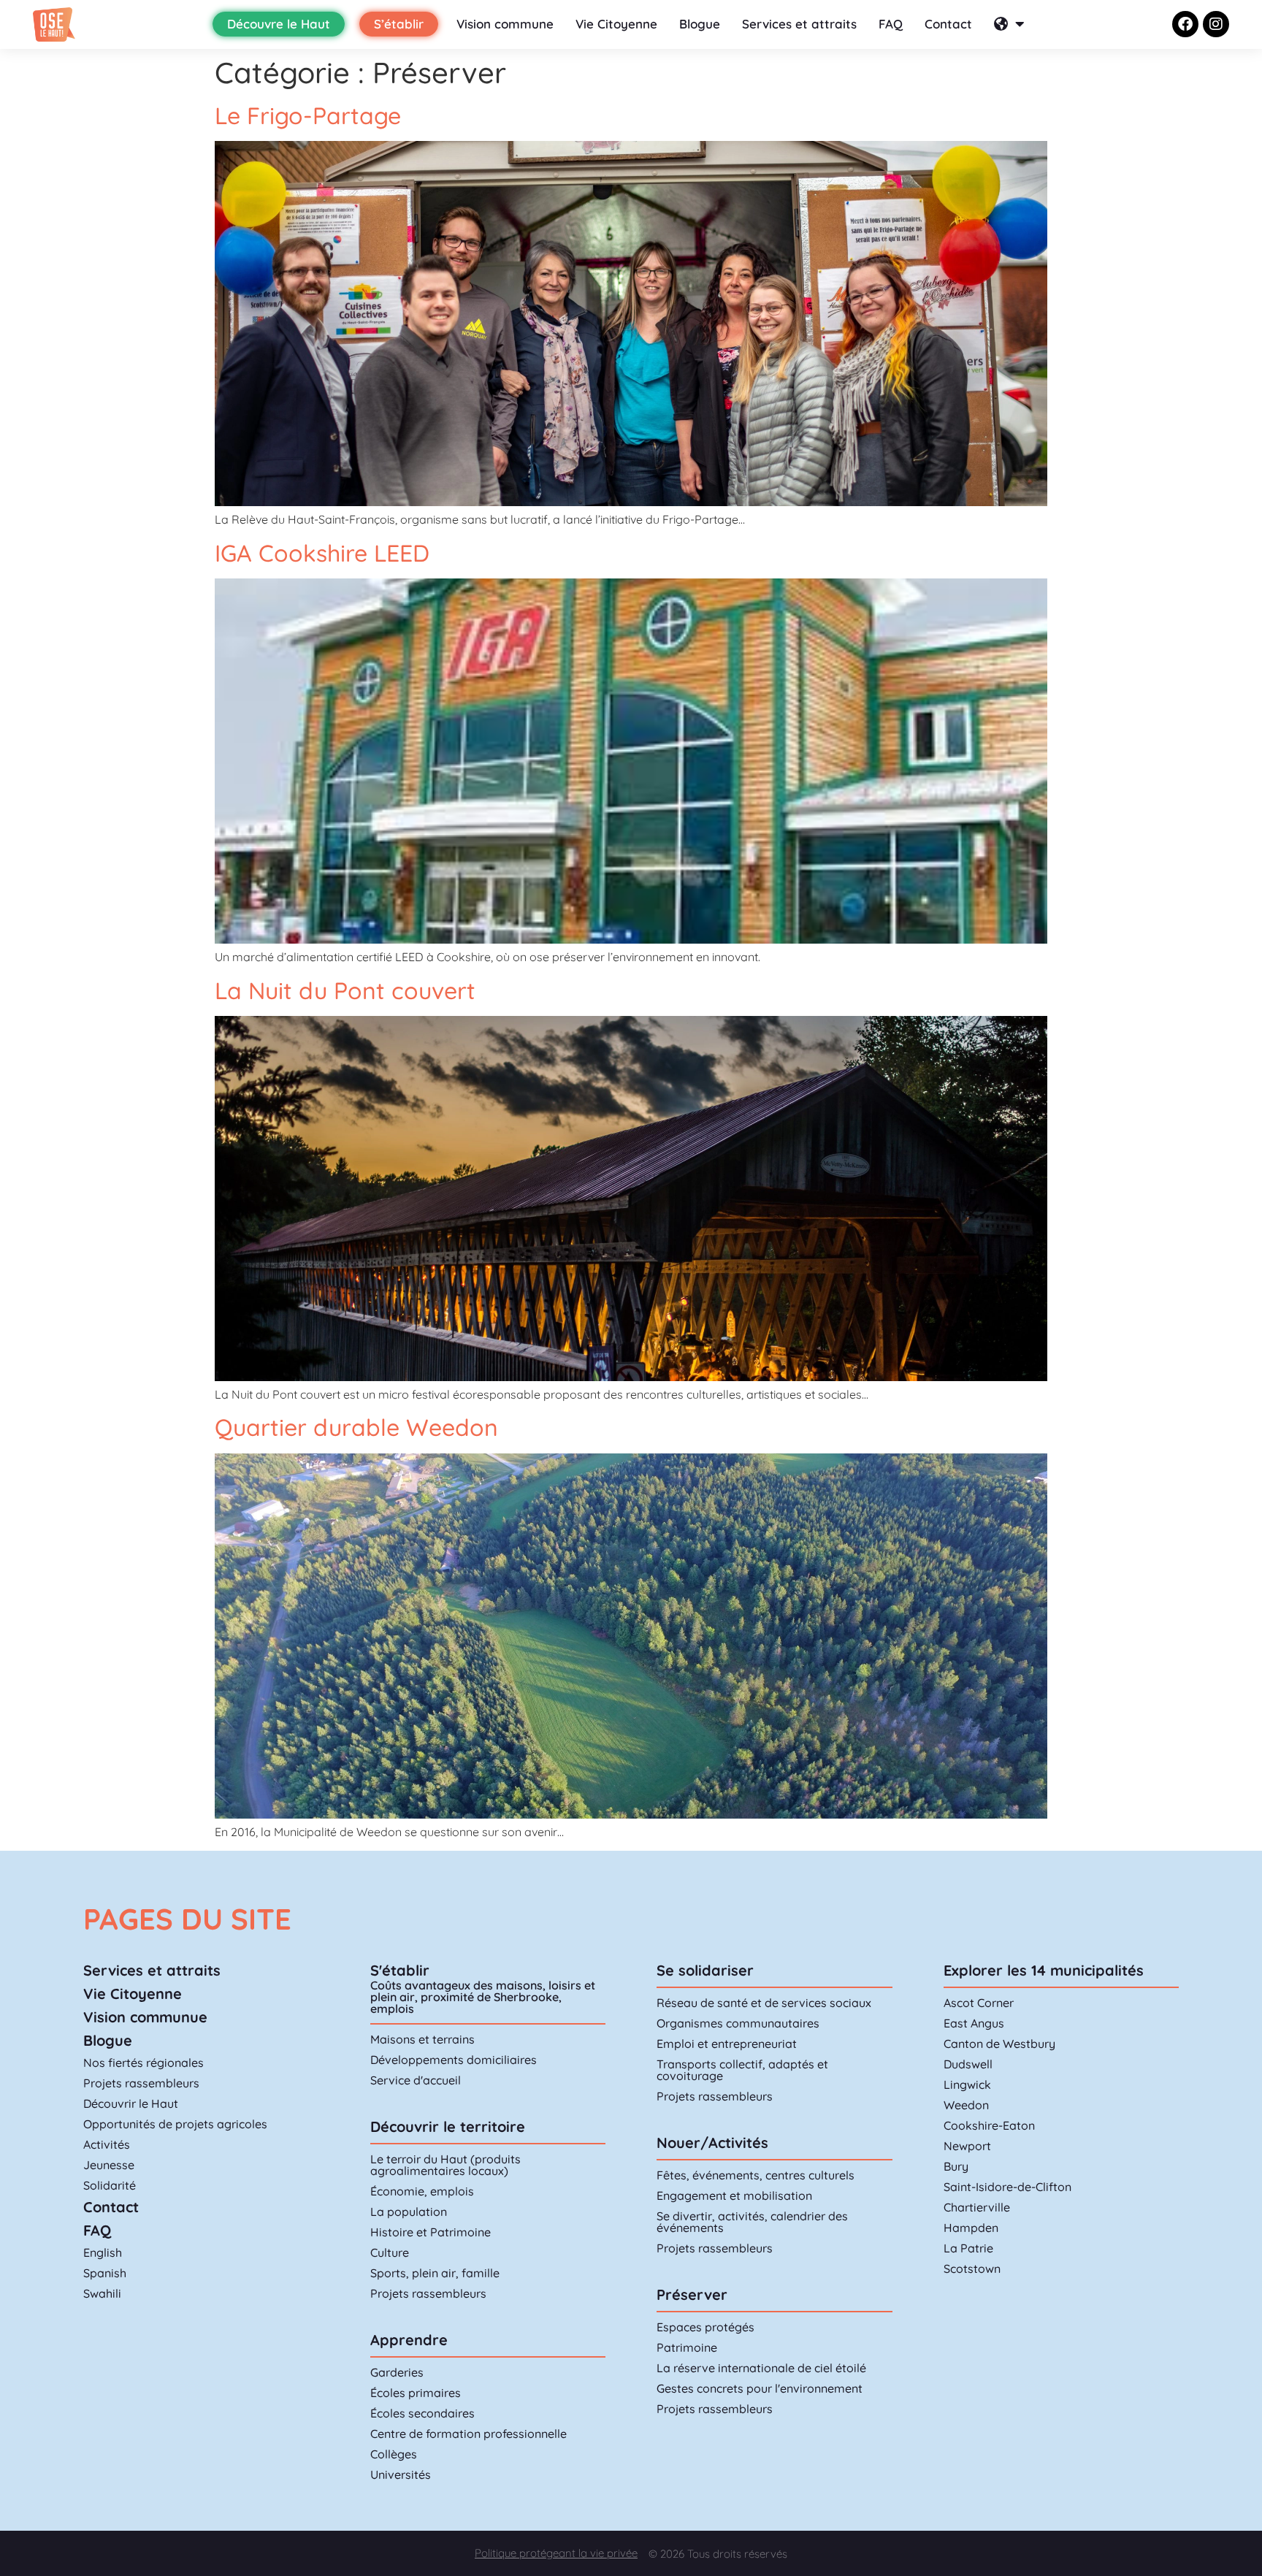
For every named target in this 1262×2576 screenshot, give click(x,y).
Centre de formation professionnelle (469, 2434)
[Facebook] (1185, 24)
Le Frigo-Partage (308, 115)
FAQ (891, 24)
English (103, 2252)
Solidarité (110, 2185)
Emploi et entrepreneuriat (727, 2044)
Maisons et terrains (422, 2039)
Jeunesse (109, 2165)
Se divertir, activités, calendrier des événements (752, 2222)
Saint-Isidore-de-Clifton (1007, 2187)
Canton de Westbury (999, 2044)
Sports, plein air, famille (435, 2273)
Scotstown (972, 2269)
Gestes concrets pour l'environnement (760, 2388)
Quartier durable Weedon (356, 1427)
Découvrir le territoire (448, 2126)
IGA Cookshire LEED (322, 553)
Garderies (397, 2372)
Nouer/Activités (712, 2143)
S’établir (399, 24)
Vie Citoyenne (616, 24)
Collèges (394, 2454)
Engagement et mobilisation (734, 2195)
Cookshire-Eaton (989, 2125)
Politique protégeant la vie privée (556, 2553)
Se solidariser (705, 1970)
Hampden (971, 2228)
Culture (390, 2252)
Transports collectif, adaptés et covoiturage (742, 2070)
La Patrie (968, 2248)
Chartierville (977, 2207)
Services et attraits (799, 24)
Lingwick (967, 2084)
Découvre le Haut (279, 24)
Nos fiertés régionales (144, 2063)
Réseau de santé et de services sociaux (764, 2003)
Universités (401, 2474)
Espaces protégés (705, 2327)
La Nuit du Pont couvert (345, 990)
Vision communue (145, 2017)
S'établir (400, 1970)
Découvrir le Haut (131, 2103)
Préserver (692, 2294)
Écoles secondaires (422, 2413)
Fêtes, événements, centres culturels (756, 2175)
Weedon (966, 2105)
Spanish (105, 2273)
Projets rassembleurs (141, 2083)
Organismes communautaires (738, 2023)
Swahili (102, 2293)
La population (409, 2212)
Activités (107, 2144)
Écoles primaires (416, 2393)
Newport (967, 2146)
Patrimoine (687, 2347)
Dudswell (968, 2064)
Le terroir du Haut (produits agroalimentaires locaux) (445, 2165)
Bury (956, 2166)
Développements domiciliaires (454, 2060)
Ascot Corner (979, 2003)
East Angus (974, 2023)
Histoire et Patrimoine (431, 2232)
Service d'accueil (416, 2080)
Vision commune (505, 24)
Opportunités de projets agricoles (175, 2124)
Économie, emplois (422, 2191)
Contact (948, 24)
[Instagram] (1216, 24)
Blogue (700, 24)
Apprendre (409, 2340)
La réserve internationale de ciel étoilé (761, 2368)
